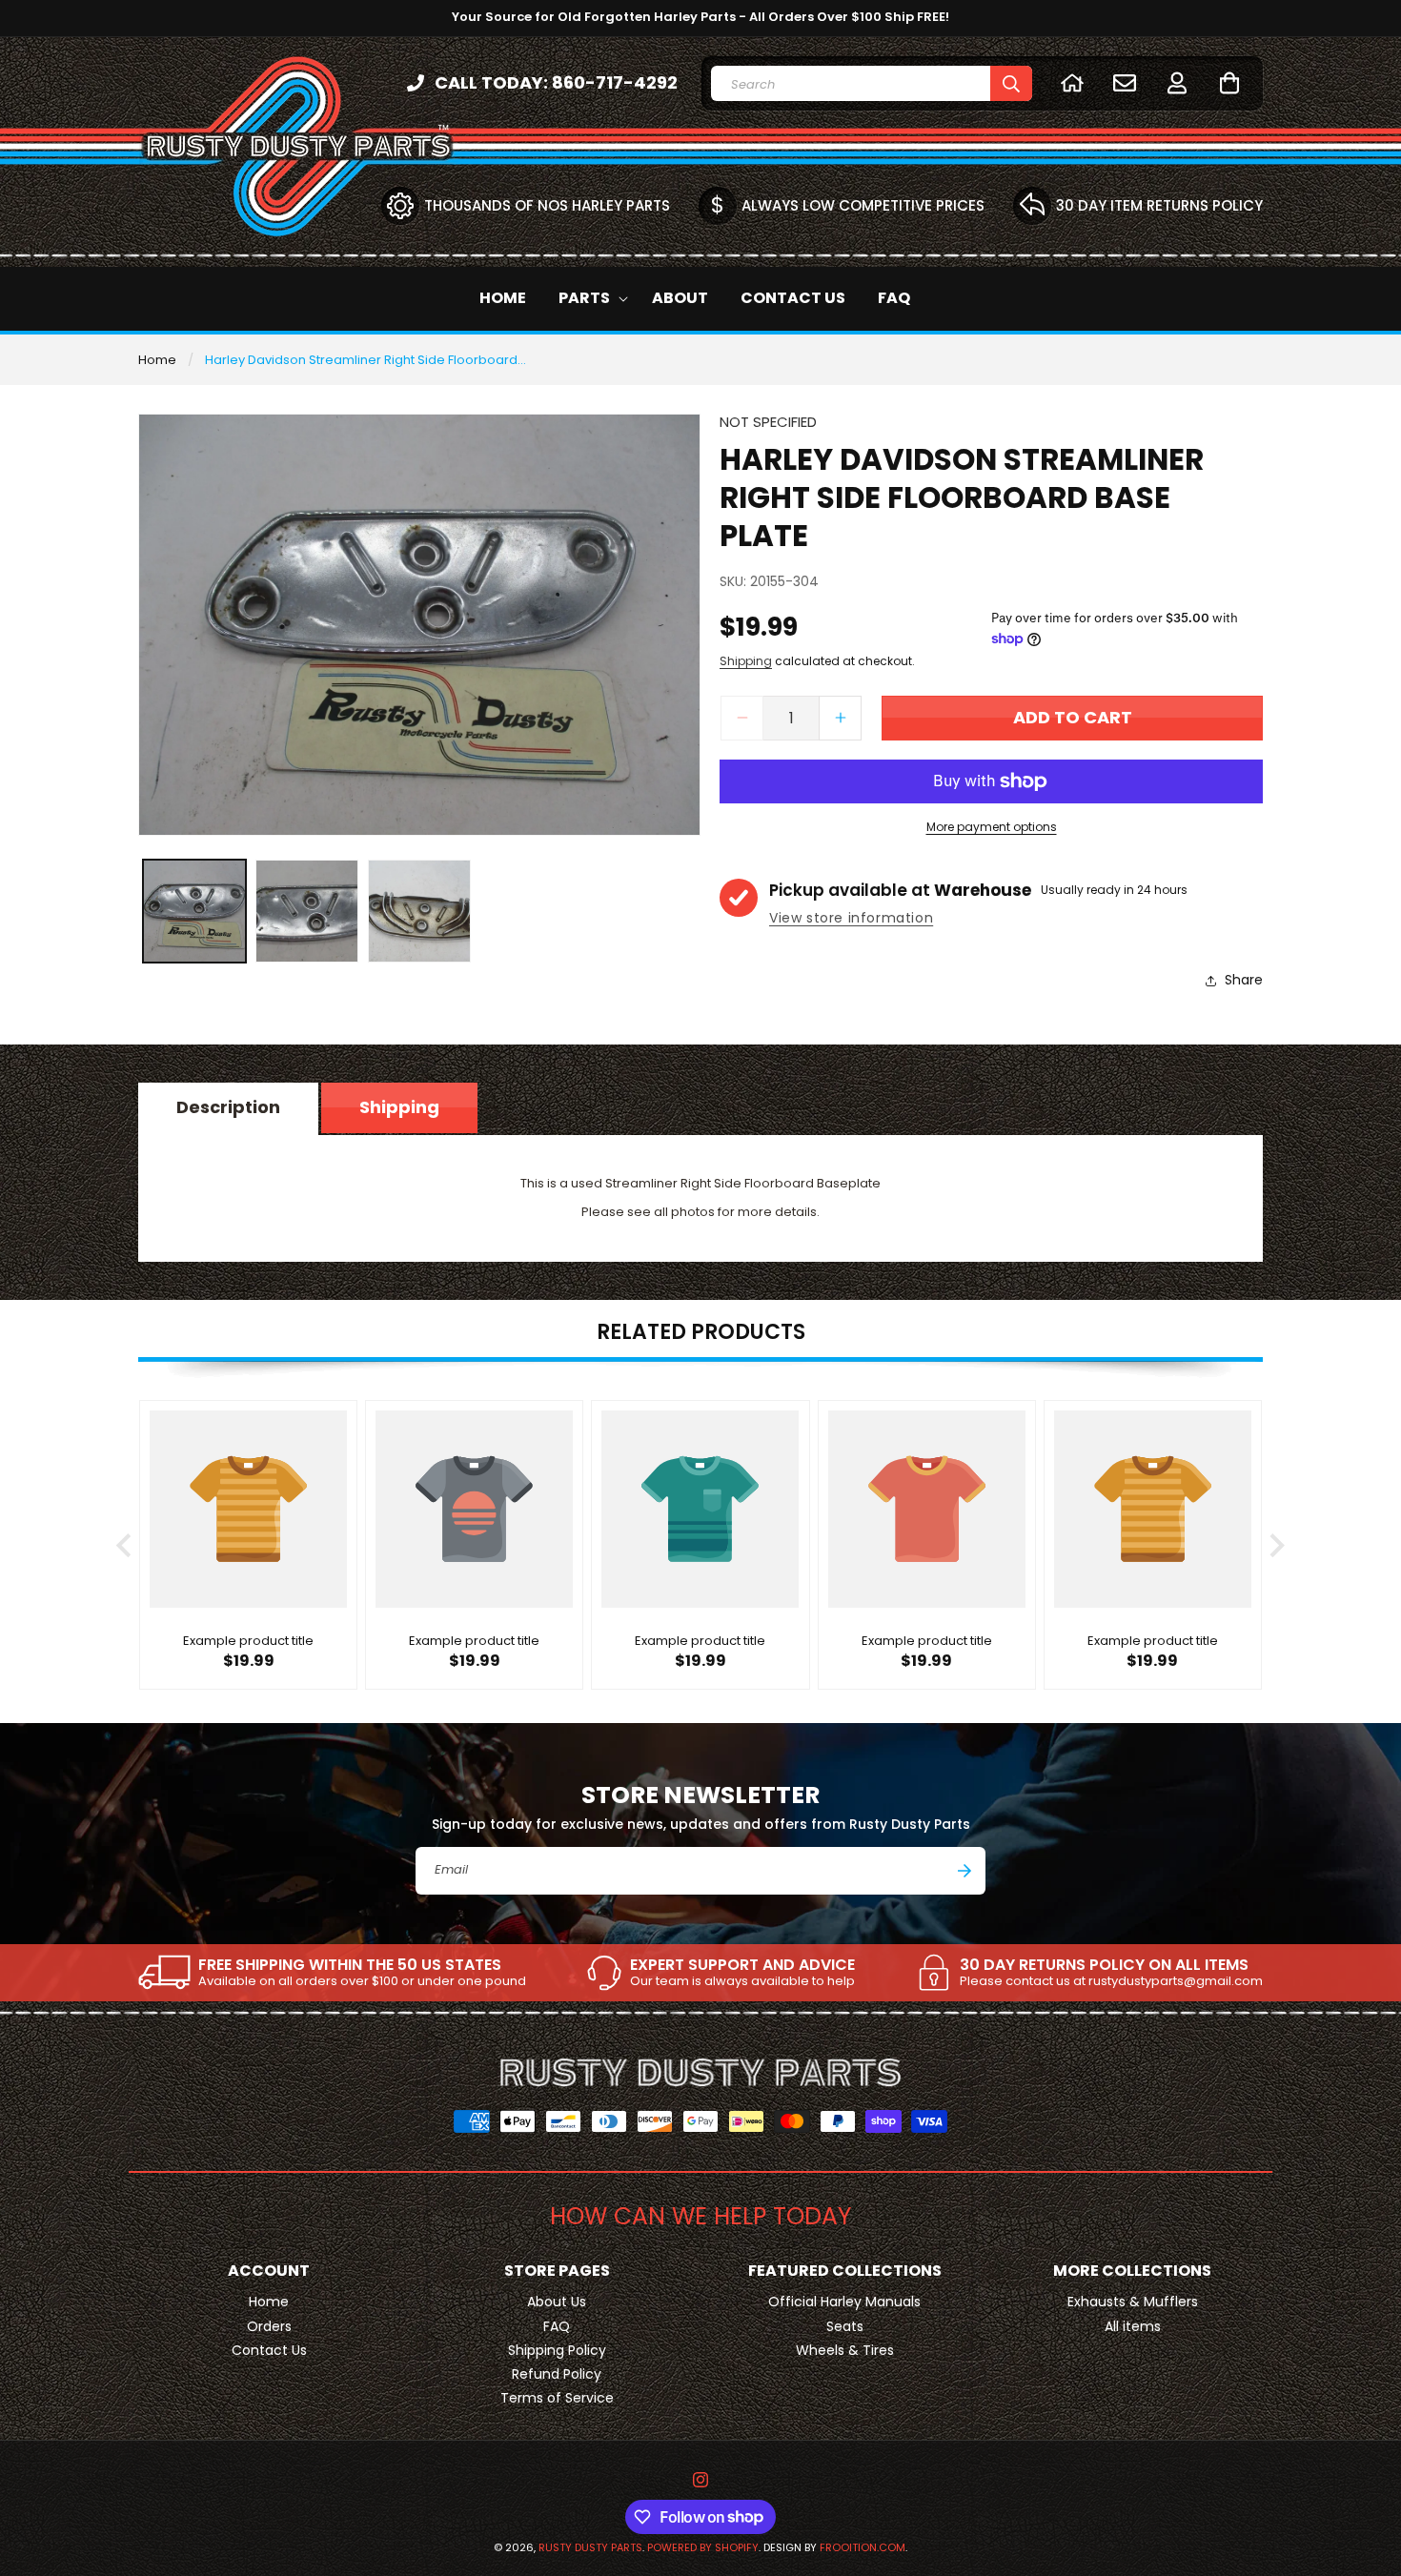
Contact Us (269, 2350)
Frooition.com (863, 2547)
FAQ (557, 2326)
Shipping (746, 662)
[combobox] (872, 83)
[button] (1229, 82)
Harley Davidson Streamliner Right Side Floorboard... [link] (365, 360)
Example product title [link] (248, 1643)
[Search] (1011, 83)
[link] (332, 1973)
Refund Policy (557, 2374)
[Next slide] (1276, 1545)
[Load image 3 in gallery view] (419, 911)
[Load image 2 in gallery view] (307, 911)
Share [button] (1244, 980)
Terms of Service (557, 2398)
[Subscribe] (964, 1871)
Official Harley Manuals (844, 2302)
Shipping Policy (557, 2350)
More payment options (992, 827)
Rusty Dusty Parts (590, 2547)
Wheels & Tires (845, 2350)
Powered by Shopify (703, 2547)
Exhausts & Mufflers (1133, 2302)
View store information (851, 918)
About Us (557, 2302)
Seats (845, 2326)
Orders (269, 2326)
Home (157, 360)
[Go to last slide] (125, 1545)
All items (1133, 2326)
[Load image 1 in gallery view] (194, 911)
